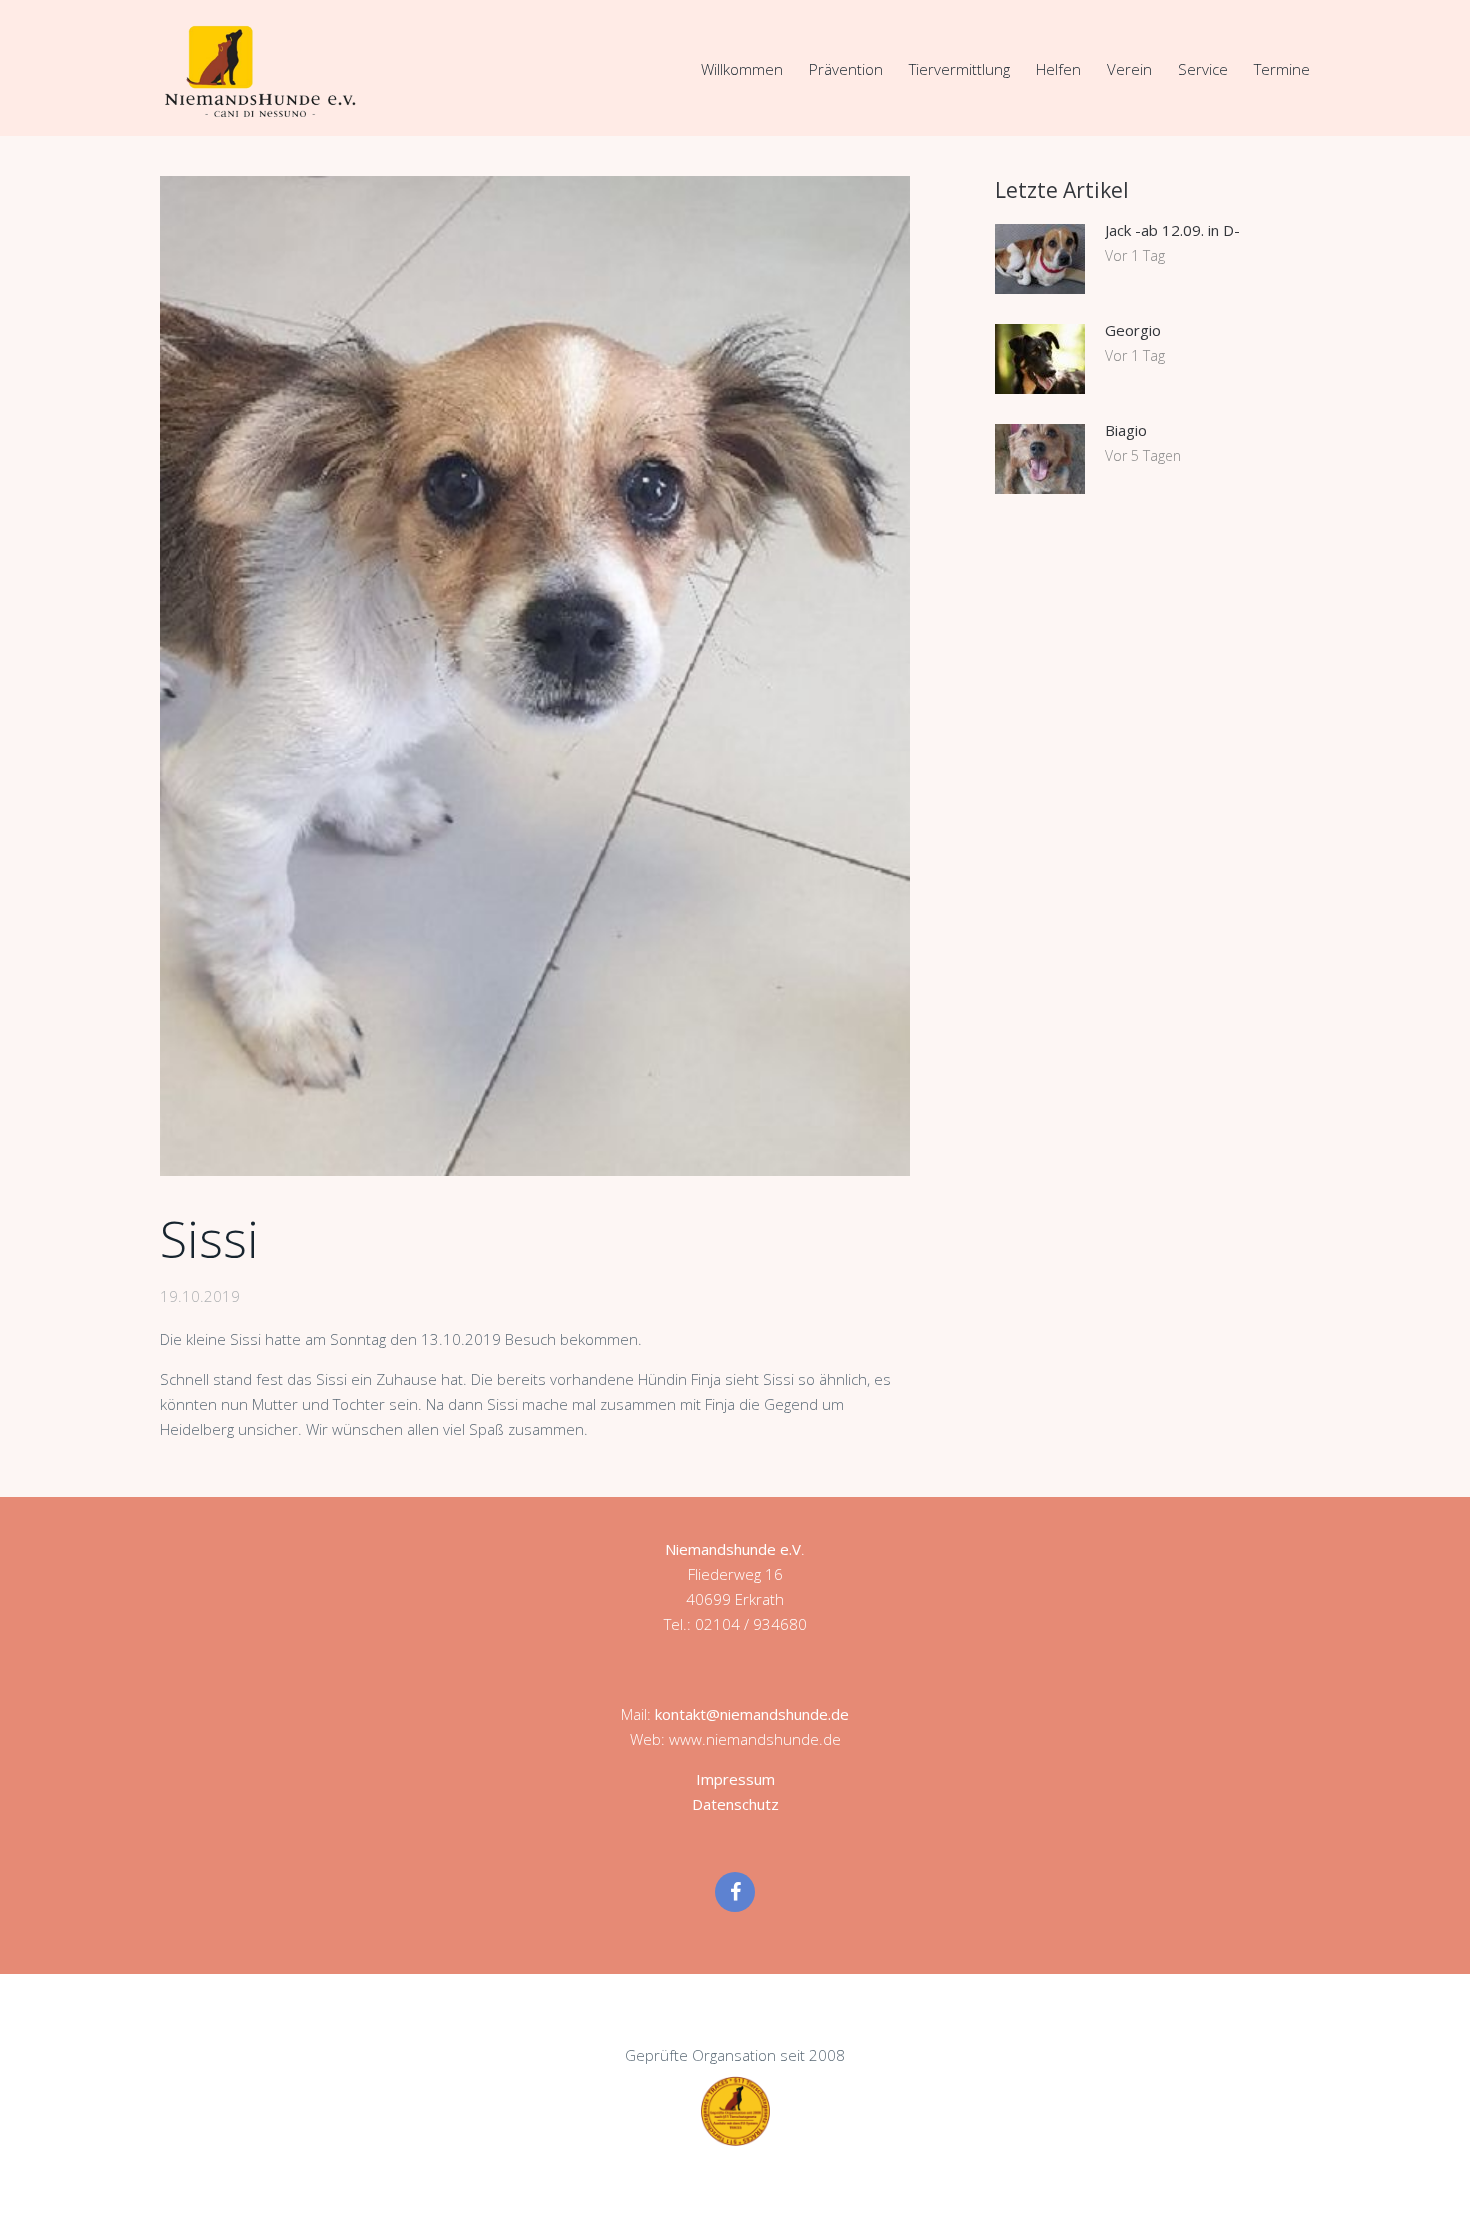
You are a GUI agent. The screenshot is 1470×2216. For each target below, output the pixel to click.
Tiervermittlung (959, 69)
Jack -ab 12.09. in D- (1172, 230)
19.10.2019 (200, 1296)
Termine (1282, 69)
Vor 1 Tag (1135, 255)
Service (1203, 69)
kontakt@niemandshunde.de (752, 1714)
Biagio (1126, 430)
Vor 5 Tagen (1143, 455)
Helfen (1058, 69)
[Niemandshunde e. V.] (260, 71)
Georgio (1133, 330)
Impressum (735, 1779)
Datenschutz (735, 1804)
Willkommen (742, 69)
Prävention (846, 69)
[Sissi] (535, 676)
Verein (1129, 69)
